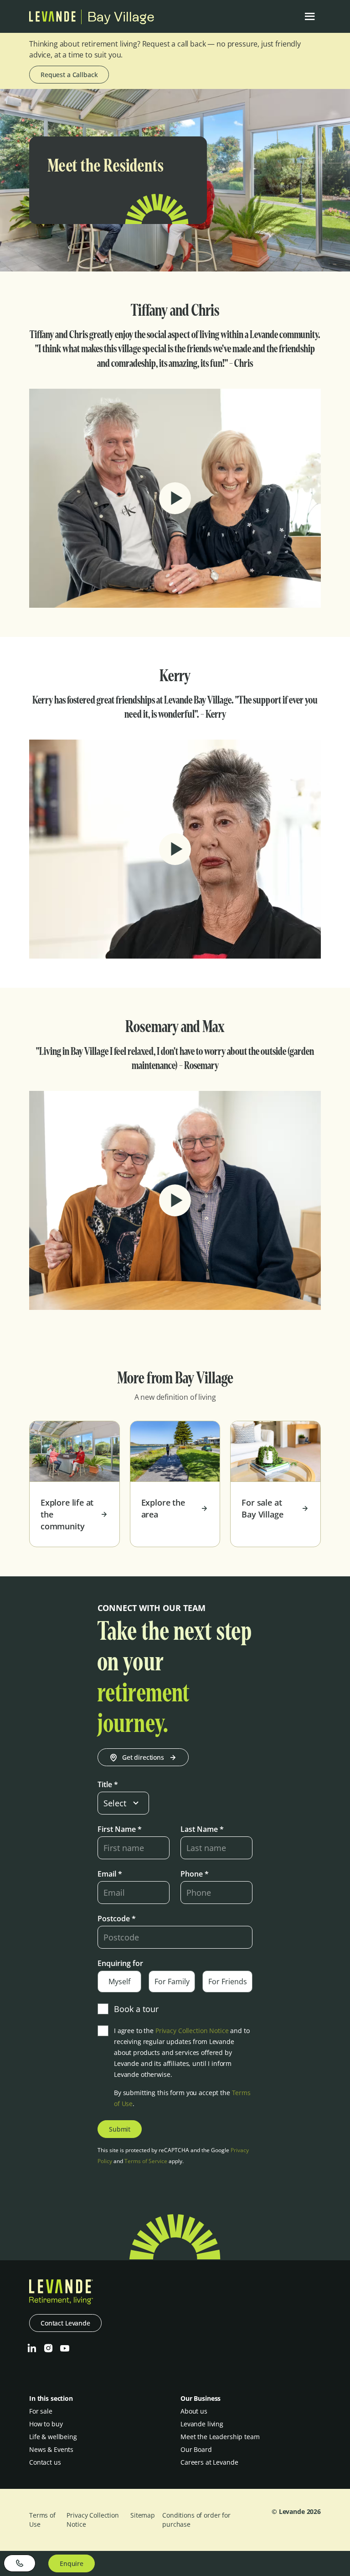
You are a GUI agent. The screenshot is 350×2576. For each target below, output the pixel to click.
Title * (108, 1784)
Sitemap (143, 2515)
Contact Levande (65, 2323)
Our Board (196, 2449)
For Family (172, 1982)
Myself (119, 1982)
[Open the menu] (310, 16)
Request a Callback (69, 75)
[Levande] (52, 19)
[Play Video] (175, 498)
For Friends (228, 1982)
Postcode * (117, 1919)
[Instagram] (48, 2348)
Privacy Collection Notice (192, 2031)
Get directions (143, 1757)
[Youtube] (65, 2348)
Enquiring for (120, 1963)
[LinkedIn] (32, 2348)
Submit (120, 2129)
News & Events (51, 2449)
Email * (110, 1874)
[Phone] (20, 2563)
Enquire (72, 2563)
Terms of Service (146, 2161)
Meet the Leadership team (220, 2437)
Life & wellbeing (53, 2437)
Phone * (195, 1874)
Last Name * (202, 1829)
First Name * (120, 1829)
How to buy (46, 2424)
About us (194, 2411)
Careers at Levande (209, 2462)
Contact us (45, 2462)
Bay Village (121, 17)
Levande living (202, 2424)
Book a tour (136, 2009)
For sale (41, 2411)
